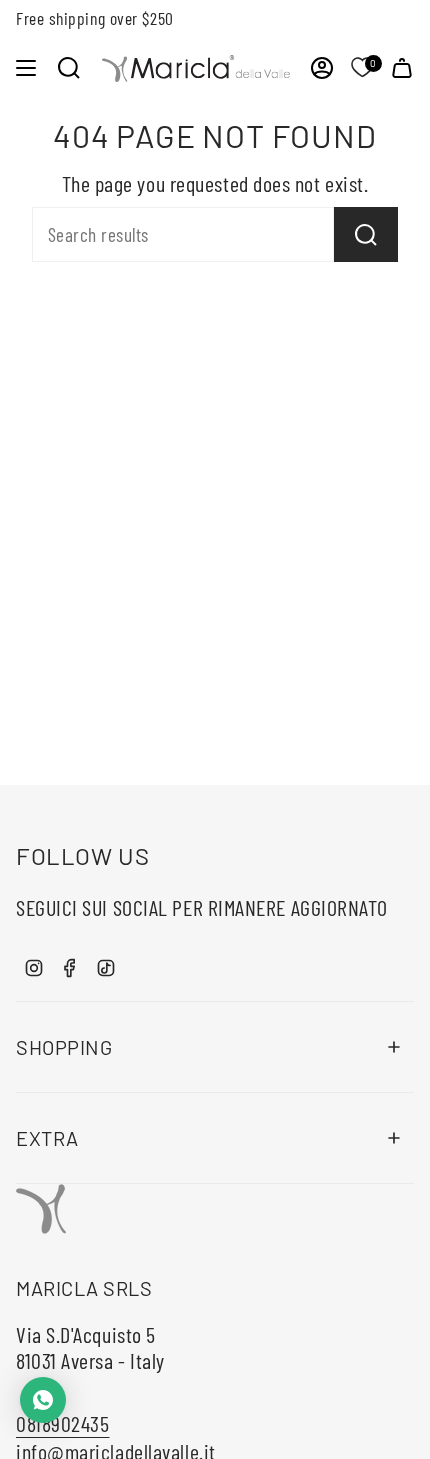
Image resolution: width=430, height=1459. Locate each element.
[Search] (366, 234)
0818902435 (63, 1423)
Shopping (64, 1047)
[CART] (402, 68)
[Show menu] (26, 68)
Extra (47, 1138)
